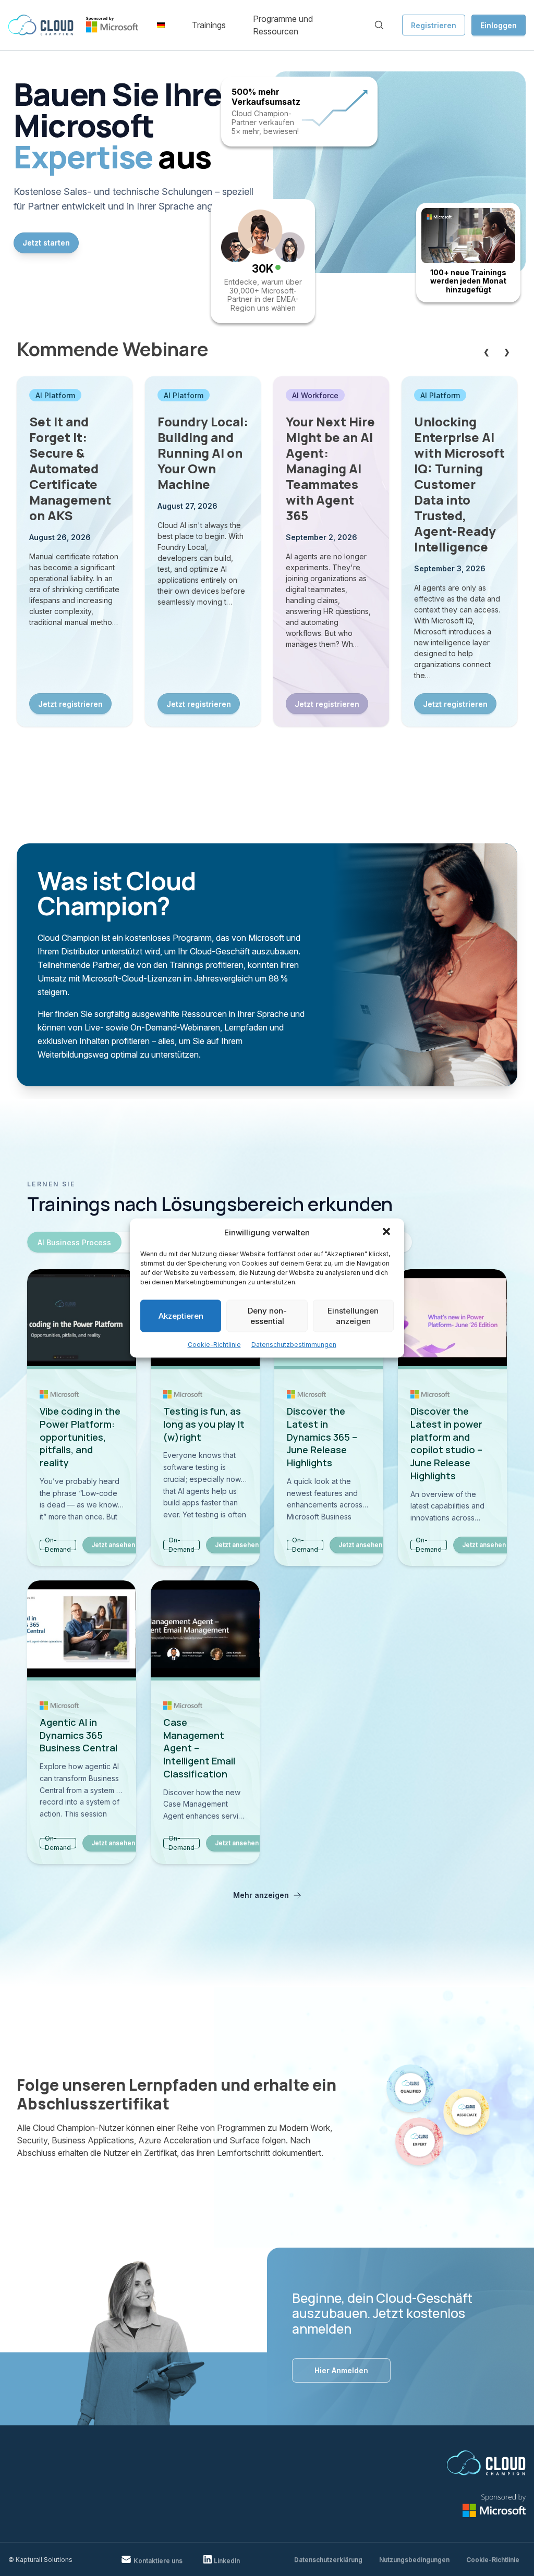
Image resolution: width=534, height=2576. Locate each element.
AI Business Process (74, 1242)
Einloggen (499, 25)
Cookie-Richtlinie (214, 1345)
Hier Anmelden (341, 2370)
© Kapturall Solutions (40, 2560)
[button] (387, 1233)
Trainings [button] (209, 25)
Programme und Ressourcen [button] (283, 25)
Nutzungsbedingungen (414, 2560)
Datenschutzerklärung (328, 2560)
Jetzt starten (46, 243)
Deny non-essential (267, 1316)
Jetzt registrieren (70, 704)
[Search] (379, 25)
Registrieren (434, 25)
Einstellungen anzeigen (353, 1316)
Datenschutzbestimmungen (294, 1345)
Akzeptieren (181, 1316)
